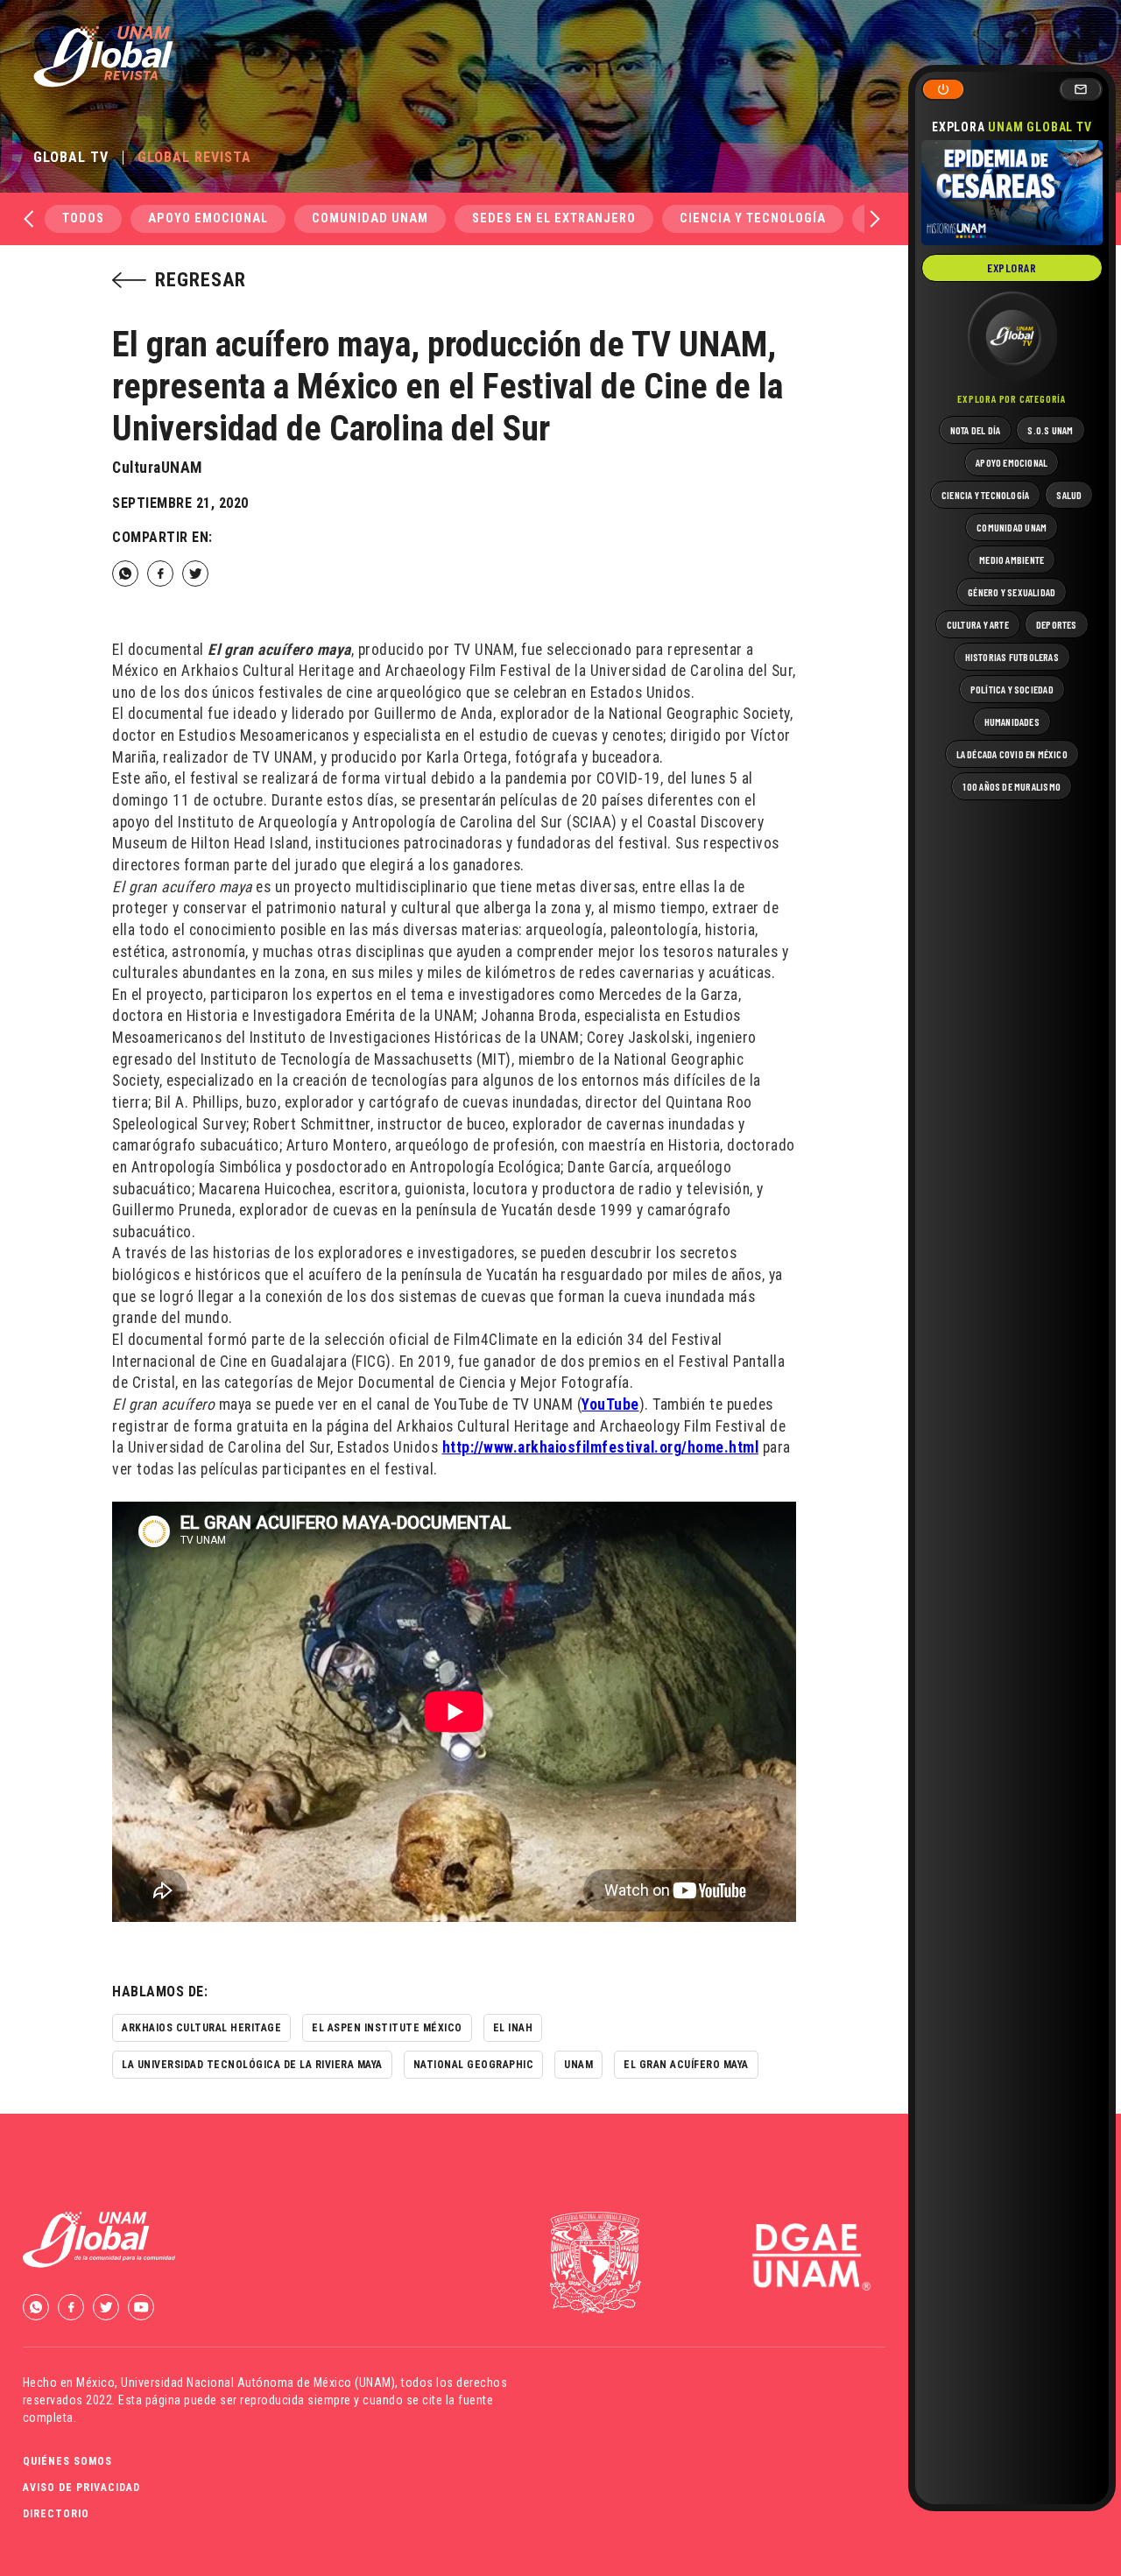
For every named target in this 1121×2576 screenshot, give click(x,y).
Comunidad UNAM (370, 218)
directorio (56, 2514)
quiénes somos (67, 2461)
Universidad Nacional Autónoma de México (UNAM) (258, 2382)
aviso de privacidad (81, 2488)
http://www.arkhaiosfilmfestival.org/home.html (601, 1447)
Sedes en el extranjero (554, 218)
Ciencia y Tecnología (753, 218)
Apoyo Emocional (208, 218)
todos (83, 218)
